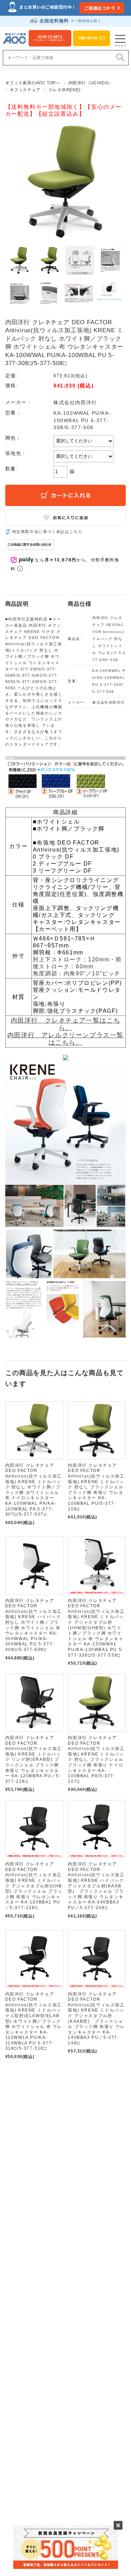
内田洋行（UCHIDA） (90, 83)
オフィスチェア (25, 90)
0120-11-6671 (50, 38)
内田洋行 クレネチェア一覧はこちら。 (66, 1024)
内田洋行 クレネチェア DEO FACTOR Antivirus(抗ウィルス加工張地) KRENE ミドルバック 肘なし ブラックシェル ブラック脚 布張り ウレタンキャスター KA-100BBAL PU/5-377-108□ (96, 1487)
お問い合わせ (88, 38)
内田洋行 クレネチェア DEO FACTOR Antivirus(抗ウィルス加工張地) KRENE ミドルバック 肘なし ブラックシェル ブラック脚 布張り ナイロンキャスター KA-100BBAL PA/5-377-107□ (96, 1760)
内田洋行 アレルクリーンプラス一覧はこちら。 (65, 1039)
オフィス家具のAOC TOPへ (33, 83)
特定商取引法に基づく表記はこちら (48, 532)
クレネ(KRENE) (65, 90)
